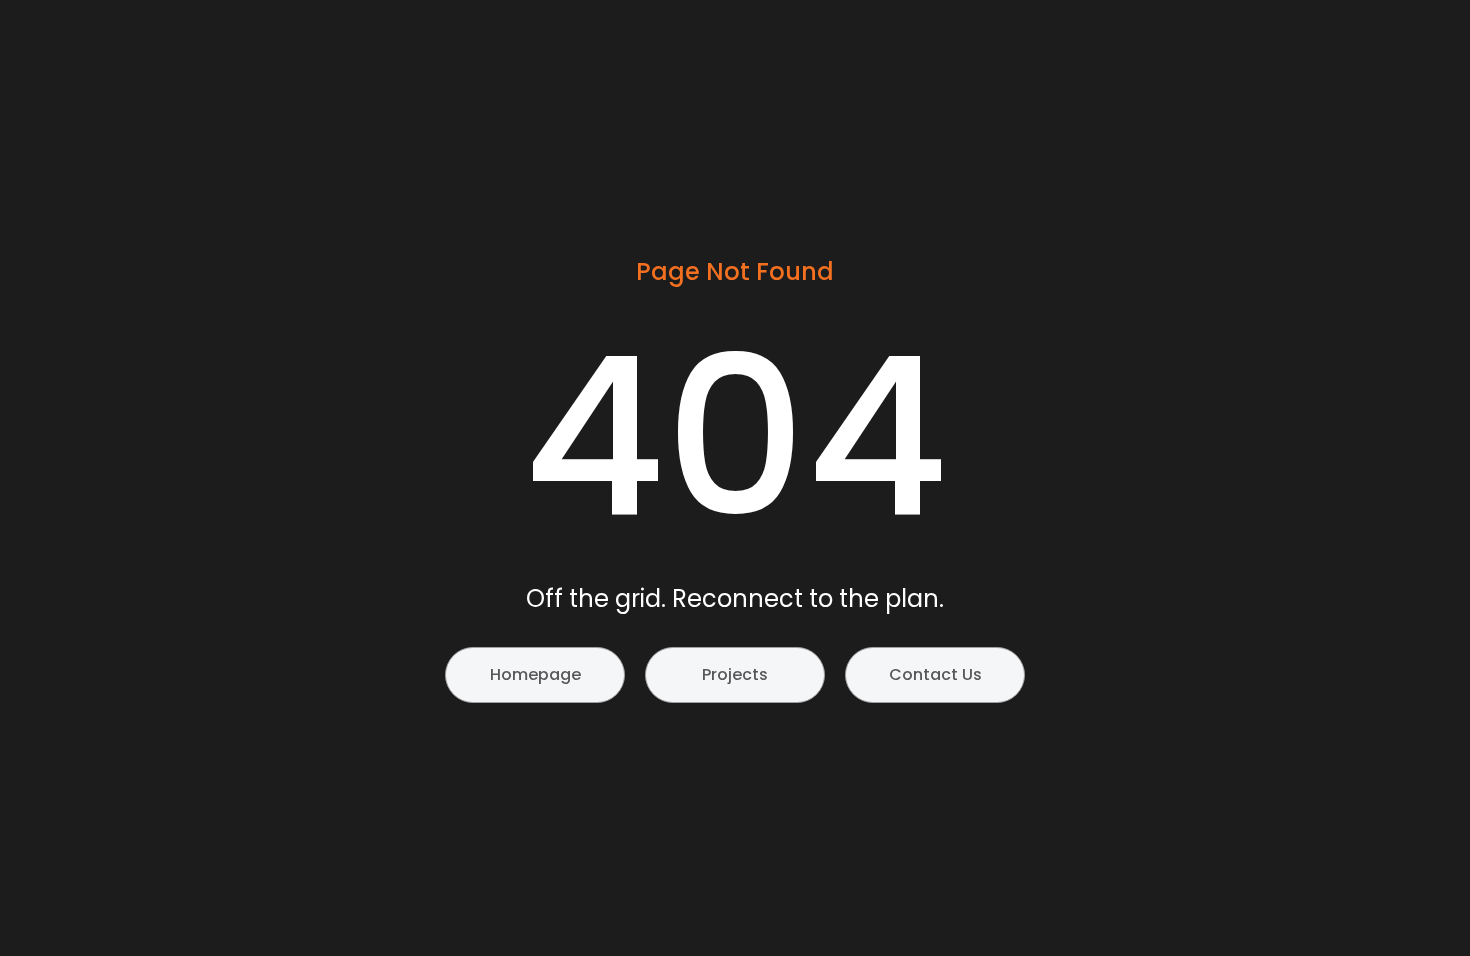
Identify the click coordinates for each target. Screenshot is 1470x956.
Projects (735, 674)
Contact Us (935, 674)
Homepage (535, 674)
